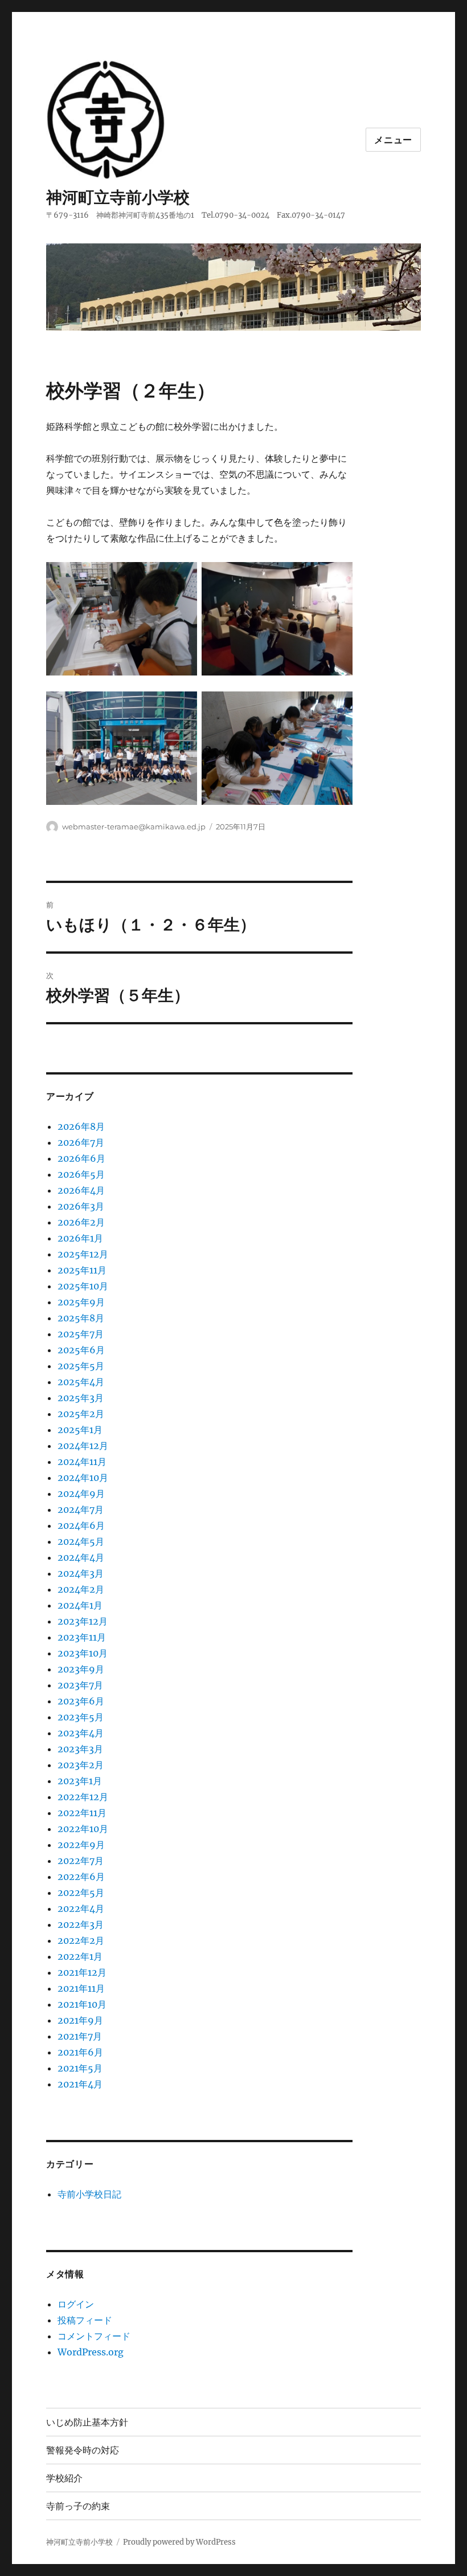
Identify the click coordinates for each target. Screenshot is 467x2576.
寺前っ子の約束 (78, 2506)
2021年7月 (80, 2036)
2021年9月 (80, 2020)
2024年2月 (81, 1589)
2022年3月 (81, 1924)
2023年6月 (81, 1701)
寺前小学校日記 (89, 2194)
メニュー (393, 140)
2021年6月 (80, 2052)
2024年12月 (83, 1446)
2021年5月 (80, 2068)
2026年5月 (81, 1174)
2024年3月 (81, 1573)
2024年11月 (82, 1462)
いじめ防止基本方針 (87, 2422)
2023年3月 (80, 1749)
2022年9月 (81, 1845)
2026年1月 (80, 1238)
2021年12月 (82, 1972)
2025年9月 (81, 1302)
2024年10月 (83, 1478)
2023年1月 (80, 1781)
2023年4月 (81, 1733)
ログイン (76, 2304)
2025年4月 (81, 1382)
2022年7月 (81, 1861)
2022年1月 (80, 1956)
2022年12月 (83, 1797)
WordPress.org (91, 2352)
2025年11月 (82, 1270)
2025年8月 (81, 1318)
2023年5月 (81, 1717)
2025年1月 (80, 1430)
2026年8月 (81, 1126)
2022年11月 (82, 1813)
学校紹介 (64, 2478)
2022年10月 (83, 1829)
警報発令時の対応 (83, 2450)
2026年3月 (81, 1206)
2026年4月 (81, 1190)
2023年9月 (81, 1669)
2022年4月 (81, 1908)
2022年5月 (81, 1893)
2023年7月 (80, 1685)
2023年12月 (83, 1621)
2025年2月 (81, 1414)
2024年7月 (81, 1509)
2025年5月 (81, 1366)
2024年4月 (81, 1557)
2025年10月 (83, 1286)
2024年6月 (81, 1525)
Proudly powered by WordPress (179, 2542)
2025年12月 (83, 1254)
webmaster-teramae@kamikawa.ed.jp (134, 827)
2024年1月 (80, 1605)
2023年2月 (81, 1765)
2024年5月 (81, 1541)
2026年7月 (81, 1142)
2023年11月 (82, 1637)
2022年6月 (81, 1877)
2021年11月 (81, 1988)
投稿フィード (85, 2320)
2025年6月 (81, 1350)
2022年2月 (81, 1940)
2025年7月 (81, 1334)
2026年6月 (81, 1158)
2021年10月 (82, 2004)
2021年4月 (80, 2084)
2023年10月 (83, 1653)
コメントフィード (94, 2336)
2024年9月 (81, 1493)
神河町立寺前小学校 (118, 197)
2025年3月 (81, 1398)
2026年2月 (81, 1222)
